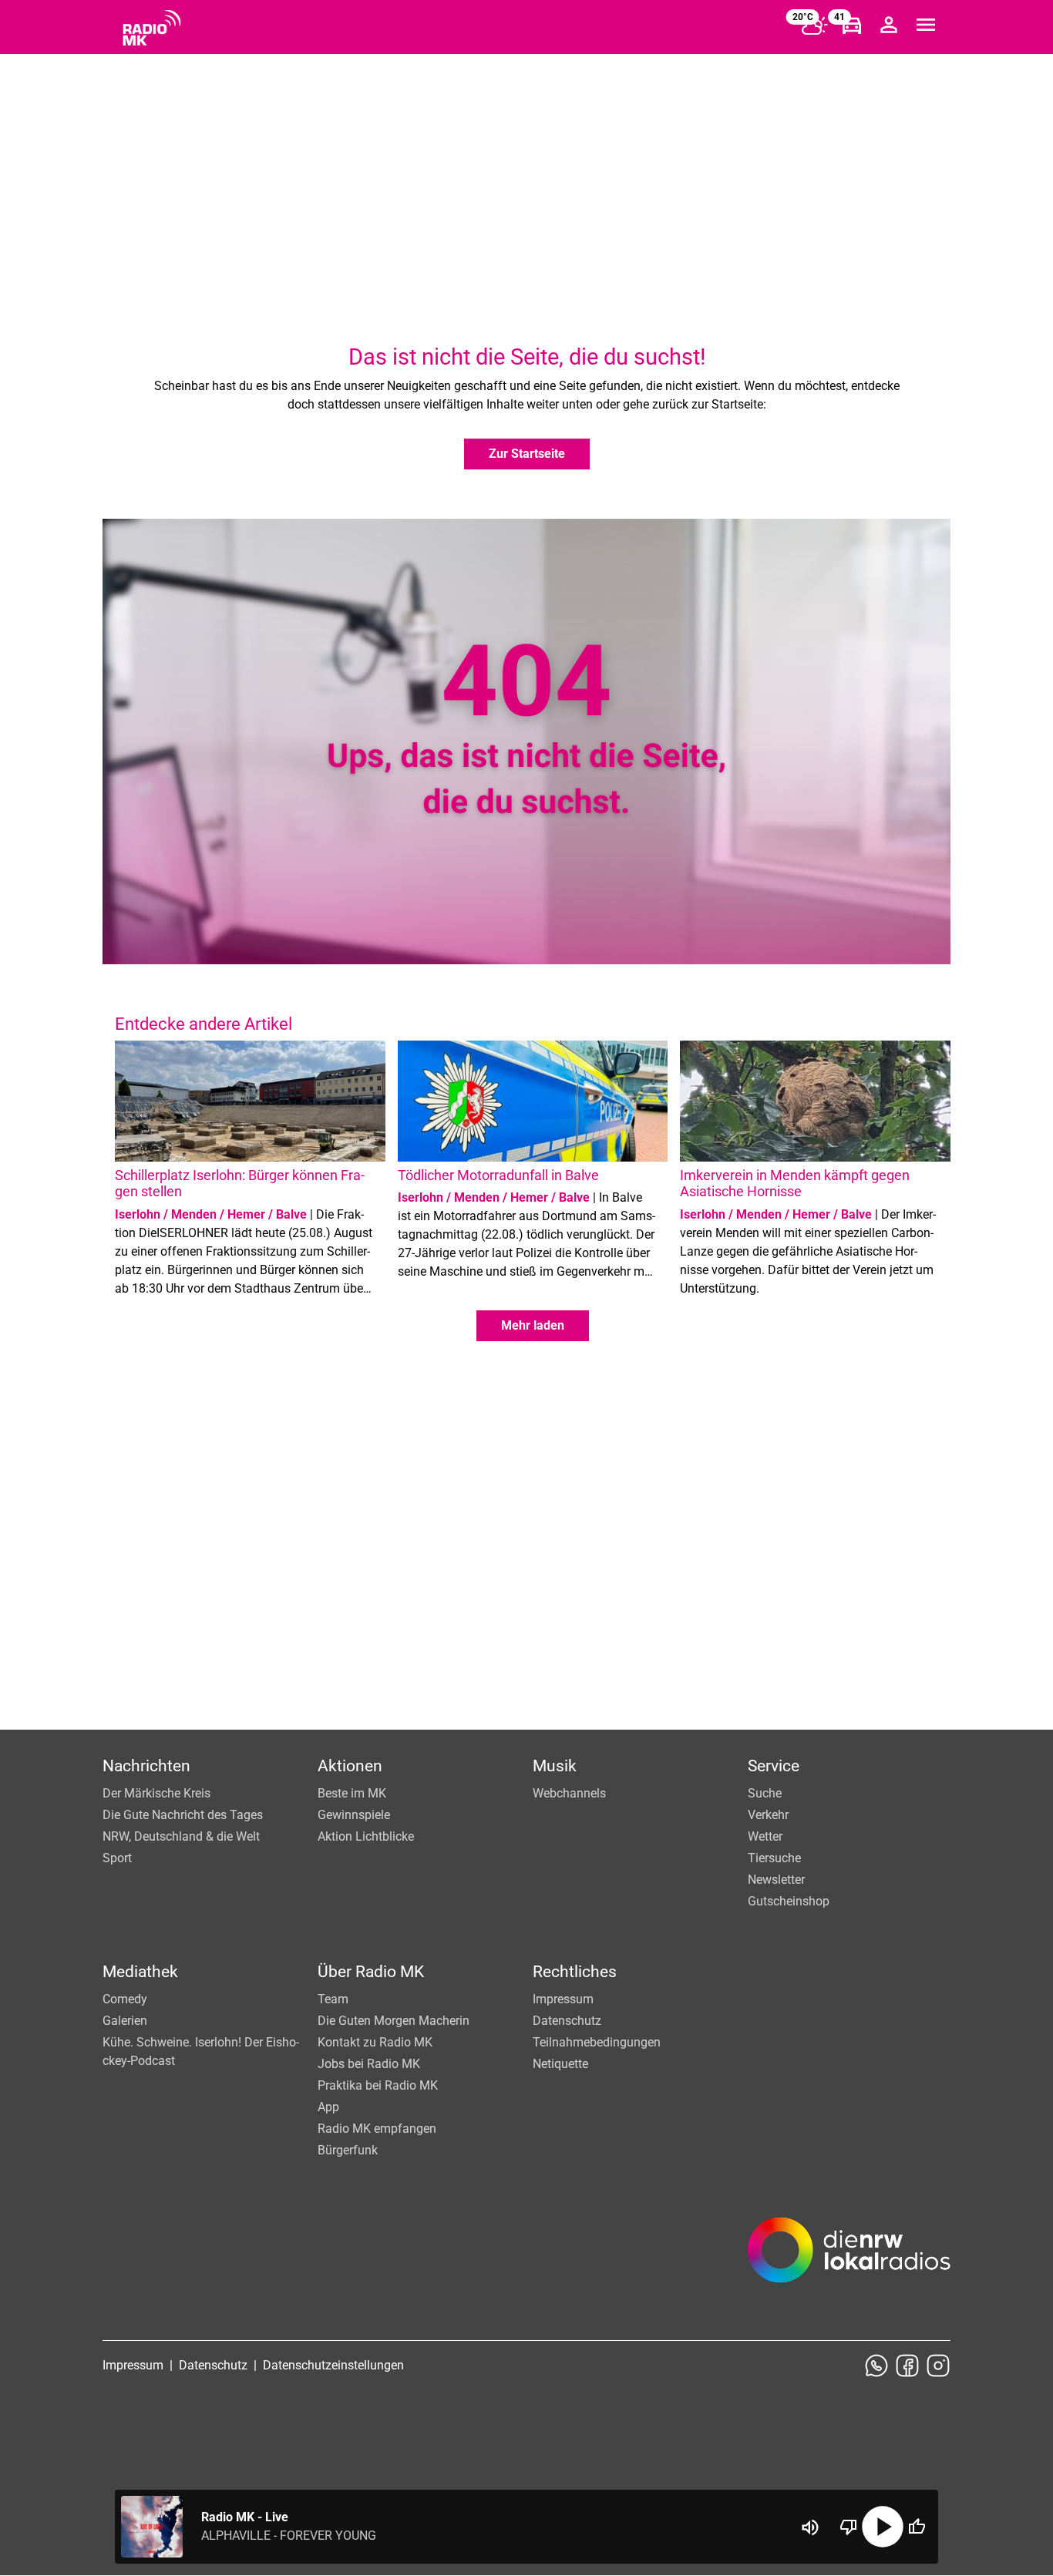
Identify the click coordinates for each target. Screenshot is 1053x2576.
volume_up (810, 2527)
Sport (117, 1858)
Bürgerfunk (348, 2150)
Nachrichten (146, 1766)
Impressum (563, 1999)
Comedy (125, 1999)
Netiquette (560, 2064)
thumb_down (849, 2527)
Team (333, 1999)
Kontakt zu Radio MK (375, 2042)
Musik (555, 1766)
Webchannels (569, 1793)
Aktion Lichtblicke (366, 1836)
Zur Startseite (527, 454)
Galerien (125, 2021)
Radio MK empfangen (377, 2129)
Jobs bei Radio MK (369, 2064)
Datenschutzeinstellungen (333, 2365)
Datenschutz (567, 2021)
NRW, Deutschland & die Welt (181, 1836)
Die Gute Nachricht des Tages (183, 1815)
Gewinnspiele (354, 1815)
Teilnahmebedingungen (597, 2042)
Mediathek (140, 1972)
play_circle (883, 2527)
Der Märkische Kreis (156, 1793)
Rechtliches (575, 1972)
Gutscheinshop (789, 1901)
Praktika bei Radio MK (378, 2085)
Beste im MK (352, 1793)
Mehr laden (533, 1325)
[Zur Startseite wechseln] (152, 28)
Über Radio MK (371, 1972)
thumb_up (917, 2527)
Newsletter (776, 1880)
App (328, 2107)
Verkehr (768, 1815)
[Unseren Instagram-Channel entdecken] (938, 2366)
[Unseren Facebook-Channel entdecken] (907, 2366)
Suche (765, 1793)
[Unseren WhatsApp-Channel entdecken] (876, 2366)
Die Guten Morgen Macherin (394, 2021)
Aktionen (350, 1766)
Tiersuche (774, 1858)
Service (774, 1766)
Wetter (765, 1836)
